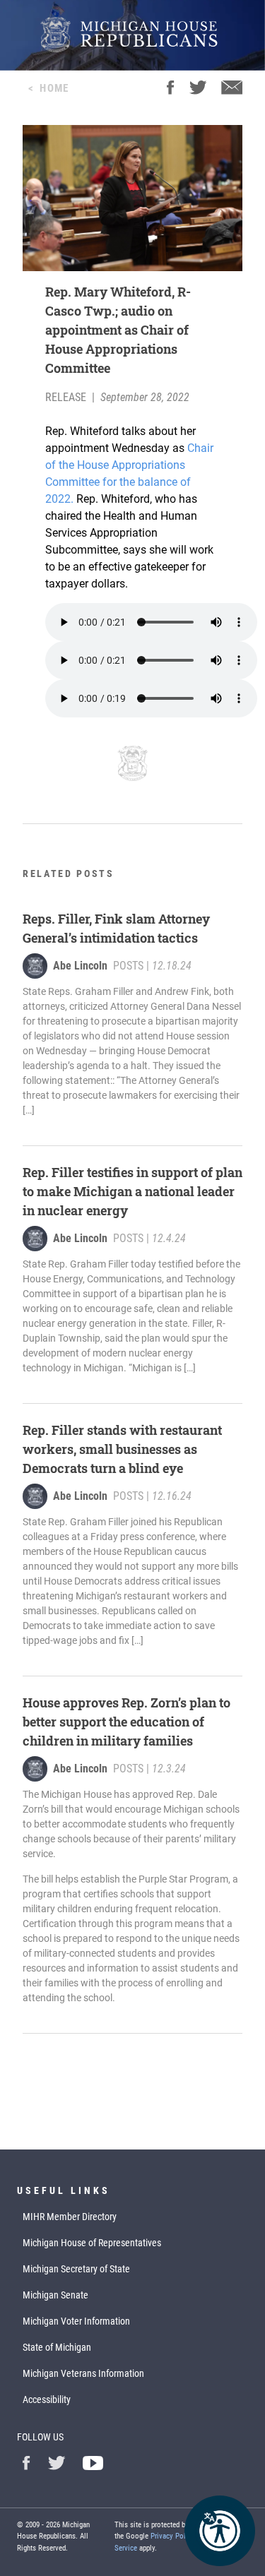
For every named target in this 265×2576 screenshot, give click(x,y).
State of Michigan (57, 2347)
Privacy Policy (173, 2536)
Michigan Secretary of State (76, 2269)
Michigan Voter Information (76, 2321)
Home (54, 88)
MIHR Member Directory (70, 2217)
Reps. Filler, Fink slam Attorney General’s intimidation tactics (116, 928)
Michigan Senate (55, 2295)
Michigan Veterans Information (83, 2373)
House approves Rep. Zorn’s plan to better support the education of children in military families (126, 1722)
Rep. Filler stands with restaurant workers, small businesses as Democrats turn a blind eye (122, 1449)
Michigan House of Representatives (92, 2243)
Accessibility (47, 2399)
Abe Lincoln (80, 966)
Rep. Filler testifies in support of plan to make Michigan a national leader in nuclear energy (132, 1191)
